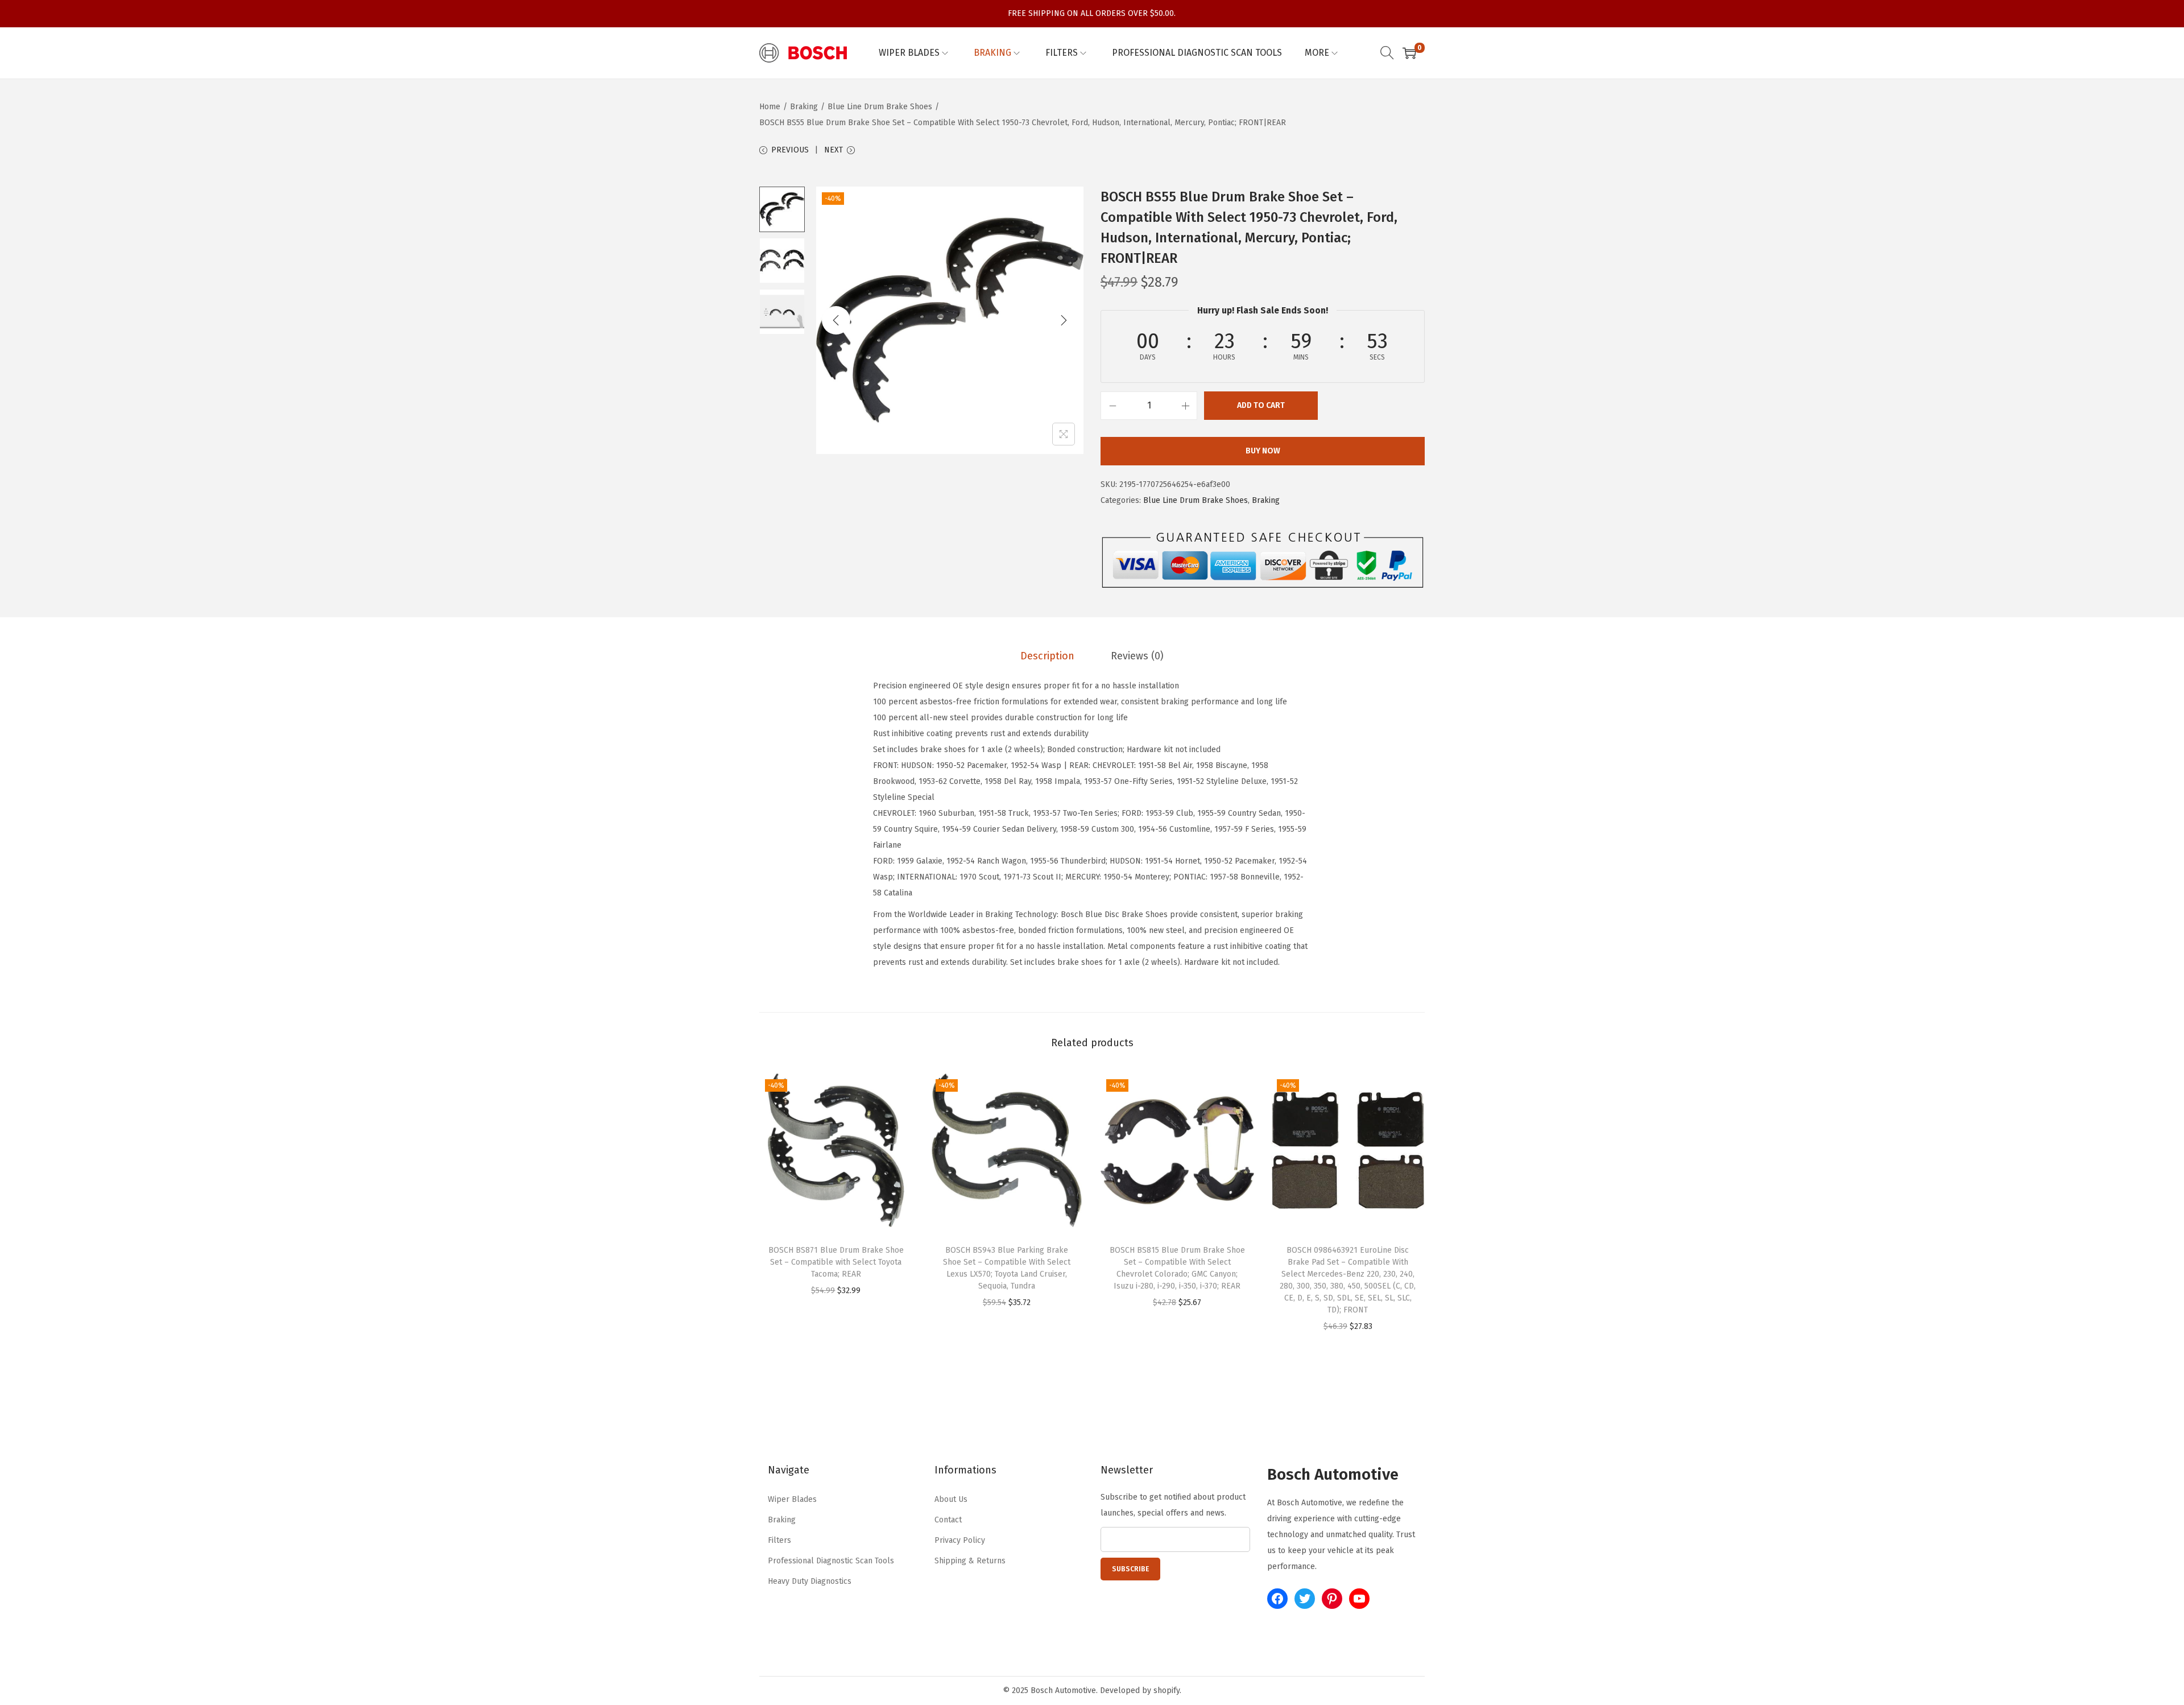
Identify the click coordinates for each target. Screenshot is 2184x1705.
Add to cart (1261, 405)
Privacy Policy (960, 1540)
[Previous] (836, 320)
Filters (779, 1540)
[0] (1409, 53)
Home (770, 107)
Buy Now (1263, 451)
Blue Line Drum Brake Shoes (880, 107)
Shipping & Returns (970, 1561)
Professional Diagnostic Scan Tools (831, 1561)
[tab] (1047, 656)
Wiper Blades (792, 1499)
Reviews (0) (1137, 656)
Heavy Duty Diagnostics (810, 1581)
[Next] (1064, 320)
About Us (951, 1499)
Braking (804, 107)
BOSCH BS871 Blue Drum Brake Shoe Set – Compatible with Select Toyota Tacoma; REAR (836, 1262)
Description (1047, 656)
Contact (948, 1520)
